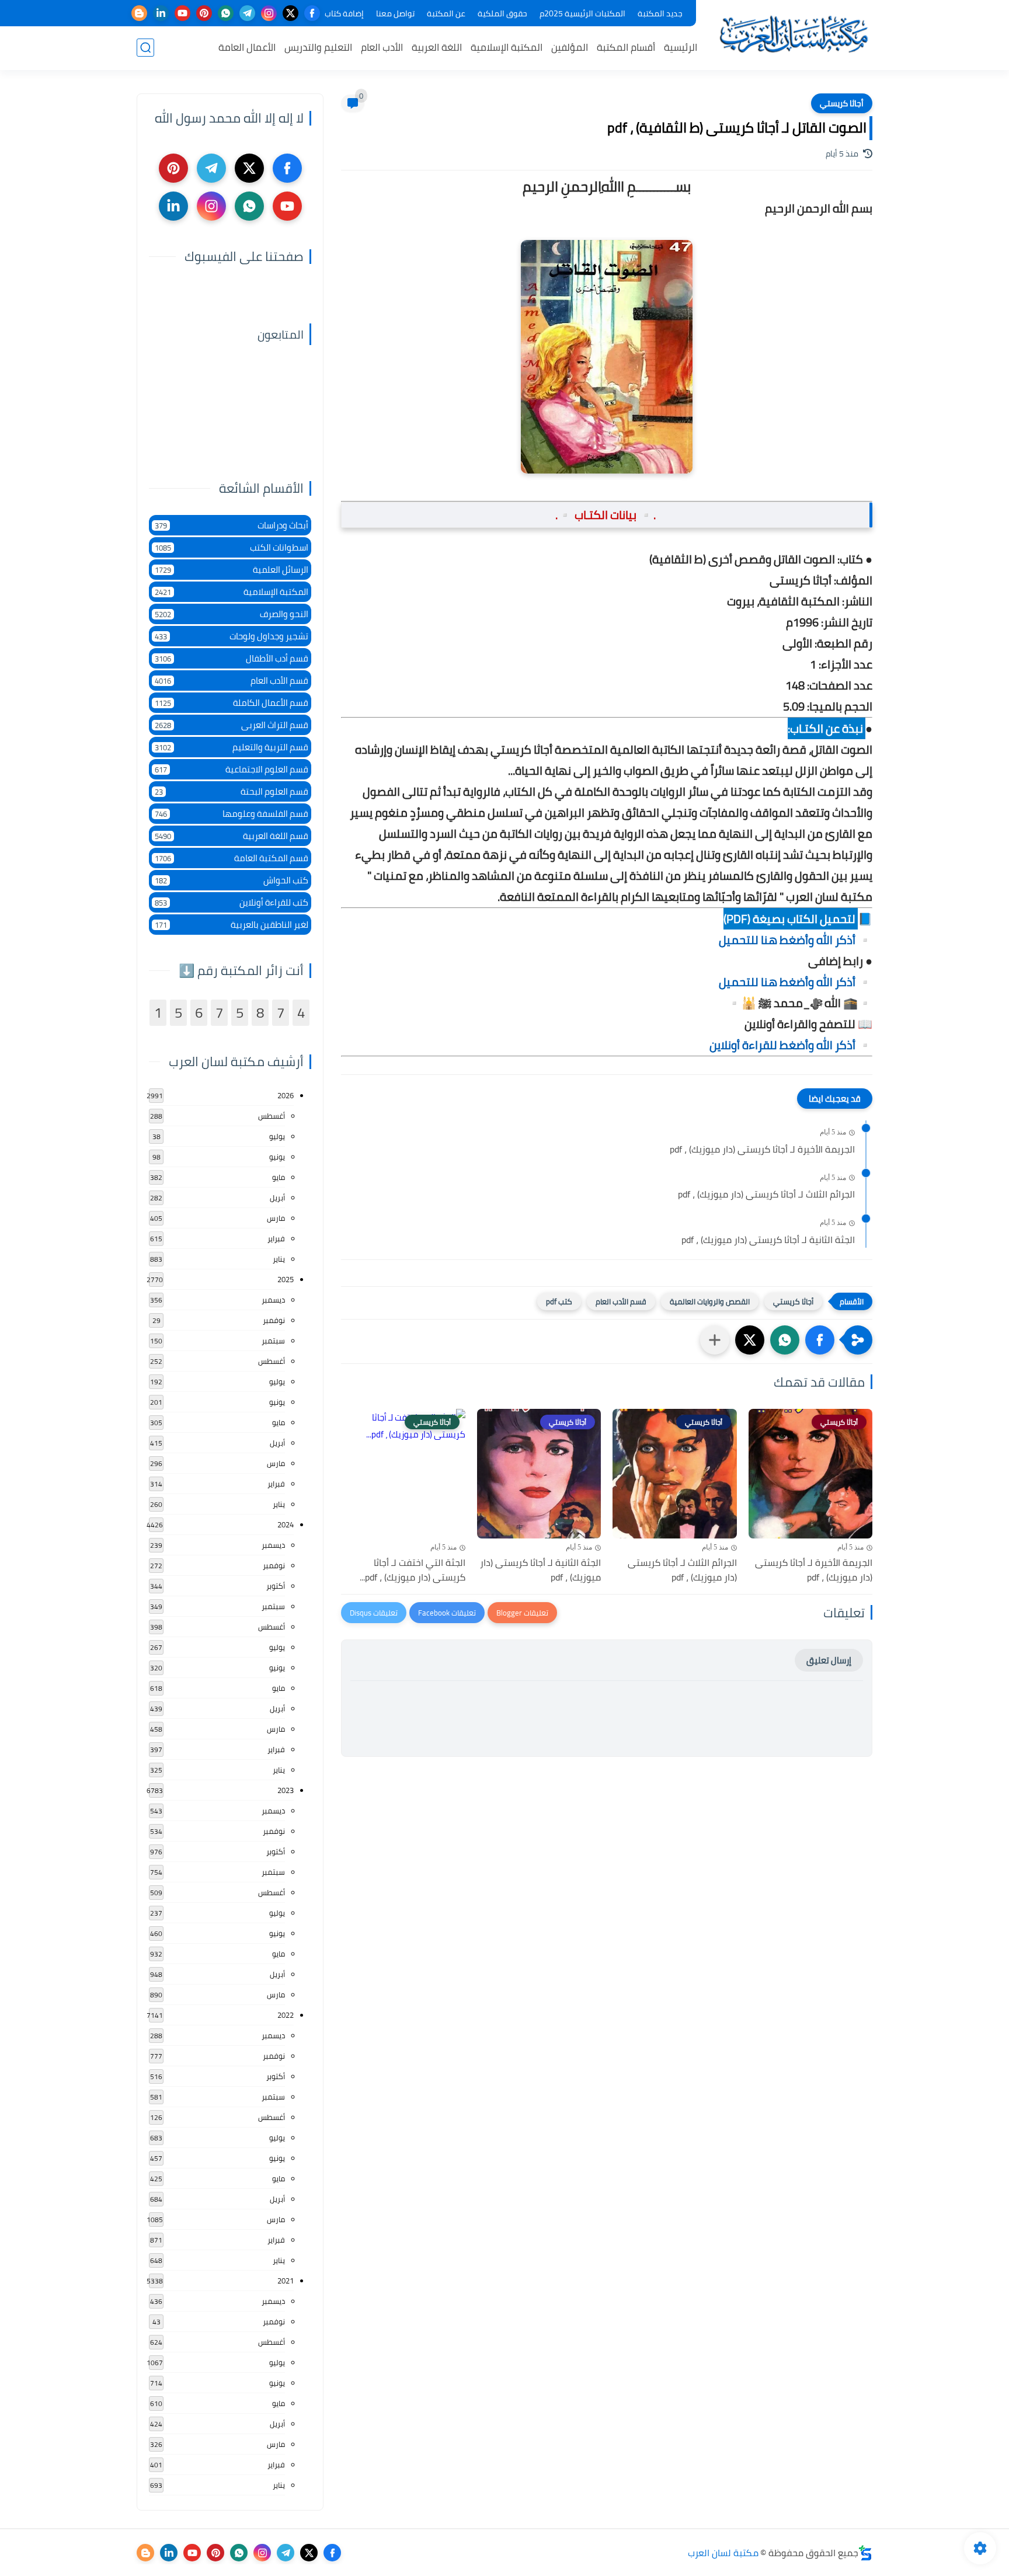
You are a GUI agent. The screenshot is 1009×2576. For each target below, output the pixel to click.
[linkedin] (161, 13)
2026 (286, 1095)
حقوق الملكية (502, 13)
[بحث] (145, 48)
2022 (286, 2015)
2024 (286, 1524)
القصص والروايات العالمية (710, 1301)
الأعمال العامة (247, 47)
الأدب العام (382, 47)
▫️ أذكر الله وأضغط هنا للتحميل (796, 940)
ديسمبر (273, 1300)
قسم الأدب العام (621, 1301)
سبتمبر (273, 1341)
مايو (279, 1177)
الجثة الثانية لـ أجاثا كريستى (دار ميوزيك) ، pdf (768, 1240)
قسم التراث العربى (232, 725)
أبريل (277, 1198)
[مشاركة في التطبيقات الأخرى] (715, 1340)
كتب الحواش (232, 880)
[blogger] (139, 13)
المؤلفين (570, 47)
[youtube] (182, 13)
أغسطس (272, 1116)
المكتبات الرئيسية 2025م (582, 13)
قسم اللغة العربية (232, 836)
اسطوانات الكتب (232, 547)
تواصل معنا (395, 13)
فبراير (276, 1238)
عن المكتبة (446, 13)
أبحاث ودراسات (232, 525)
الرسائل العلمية (232, 570)
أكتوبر (276, 1586)
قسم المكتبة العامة (232, 858)
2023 (286, 1790)
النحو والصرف (232, 614)
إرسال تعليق (829, 1660)
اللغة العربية (437, 47)
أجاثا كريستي (842, 103)
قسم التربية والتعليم (232, 747)
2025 (286, 1279)
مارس (276, 1218)
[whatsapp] (226, 13)
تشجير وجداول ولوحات (232, 636)
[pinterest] (204, 13)
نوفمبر (274, 1320)
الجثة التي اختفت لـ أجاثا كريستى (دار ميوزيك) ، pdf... (413, 1570)
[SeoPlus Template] (865, 2553)
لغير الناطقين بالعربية (232, 925)
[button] (820, 1340)
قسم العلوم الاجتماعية (232, 769)
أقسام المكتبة (626, 47)
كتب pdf (559, 1301)
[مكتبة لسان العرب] (794, 34)
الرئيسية (681, 47)
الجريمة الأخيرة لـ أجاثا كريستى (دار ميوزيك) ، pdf (762, 1150)
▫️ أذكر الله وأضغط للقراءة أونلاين (791, 1045)
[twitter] (290, 13)
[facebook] (312, 13)
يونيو (277, 1157)
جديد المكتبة (660, 13)
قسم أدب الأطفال (232, 658)
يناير (279, 1259)
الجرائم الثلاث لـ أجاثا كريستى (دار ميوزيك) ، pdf (766, 1195)
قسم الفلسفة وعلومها (232, 814)
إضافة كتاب (344, 13)
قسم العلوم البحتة (232, 791)
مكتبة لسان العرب (723, 2553)
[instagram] (269, 13)
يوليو (277, 1136)
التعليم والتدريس (318, 47)
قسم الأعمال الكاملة (232, 703)
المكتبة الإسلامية (507, 47)
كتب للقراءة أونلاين (232, 902)
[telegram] (247, 13)
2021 (286, 2281)
